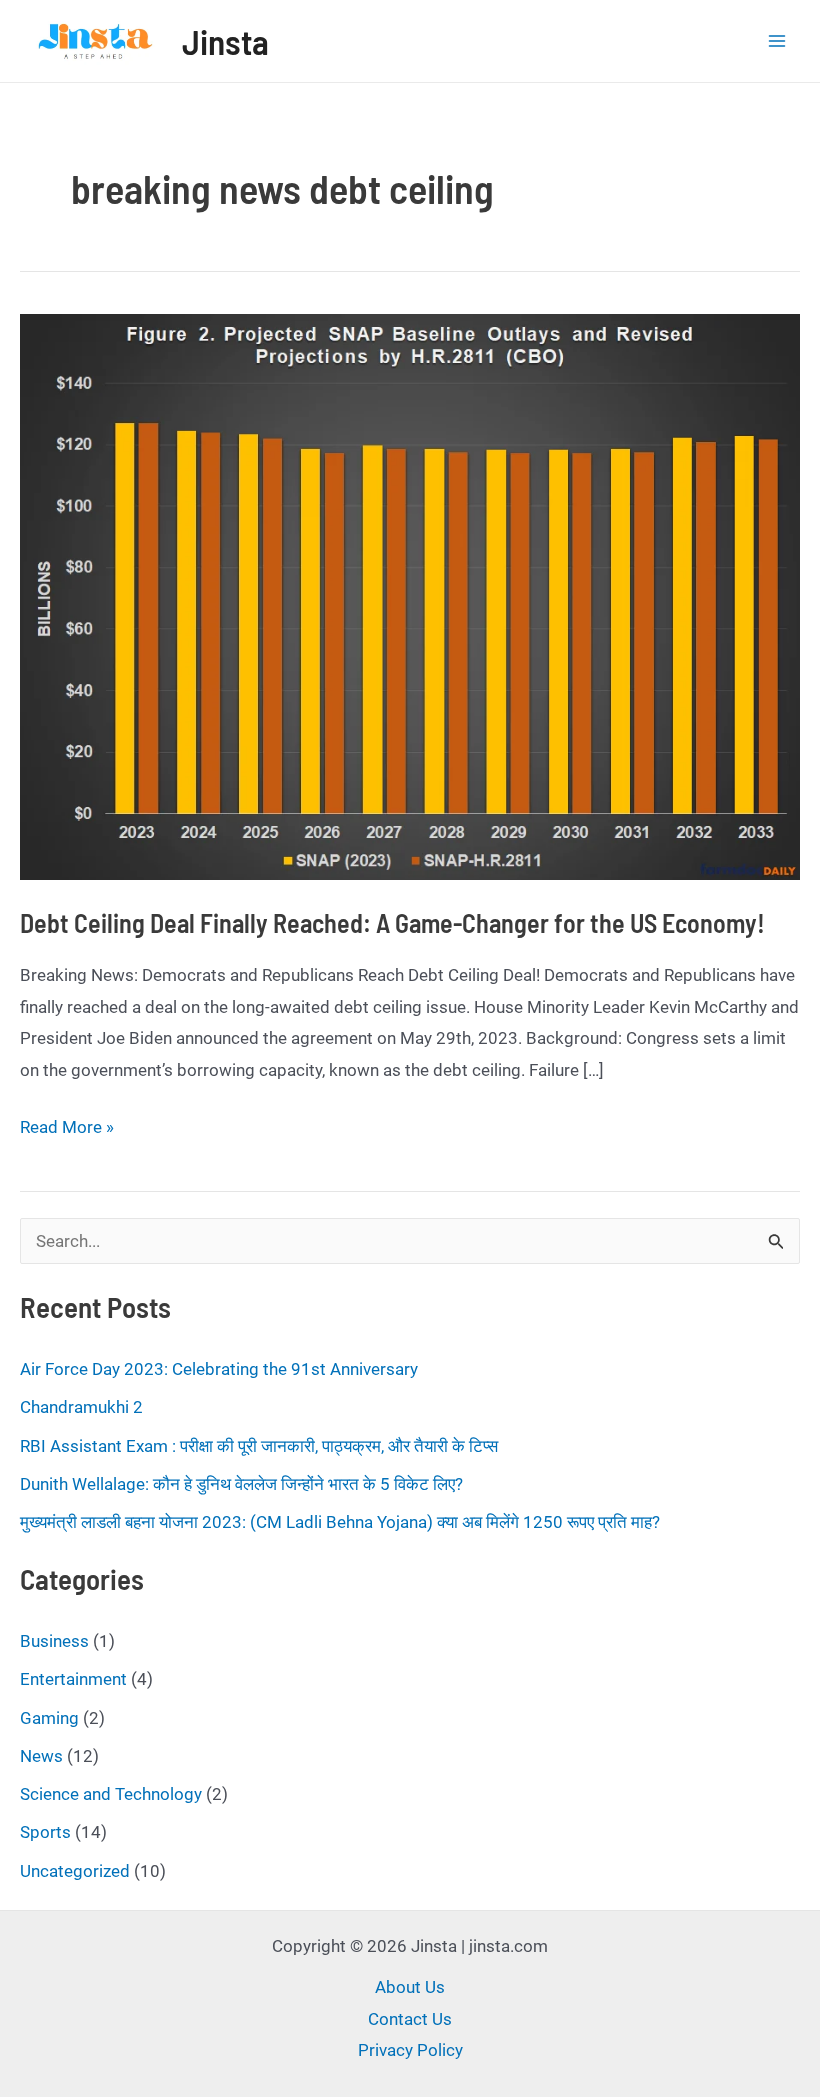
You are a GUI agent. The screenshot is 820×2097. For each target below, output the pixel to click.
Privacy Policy (410, 2050)
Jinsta (225, 41)
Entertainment (73, 1679)
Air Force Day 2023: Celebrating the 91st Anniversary (219, 1369)
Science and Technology (111, 1794)
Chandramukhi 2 (81, 1407)
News (41, 1756)
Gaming (49, 1718)
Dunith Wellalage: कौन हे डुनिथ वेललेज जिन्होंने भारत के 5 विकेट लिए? (241, 1484)
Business (54, 1641)
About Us (410, 1987)
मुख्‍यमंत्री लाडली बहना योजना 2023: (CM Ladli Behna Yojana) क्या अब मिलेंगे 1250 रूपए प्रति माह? (340, 1522)
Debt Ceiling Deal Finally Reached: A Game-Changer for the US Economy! (392, 922)
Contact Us (410, 2019)
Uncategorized (75, 1871)
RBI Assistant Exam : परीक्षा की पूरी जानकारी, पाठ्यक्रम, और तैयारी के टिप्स (259, 1446)
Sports (45, 1832)
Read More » (67, 1130)
